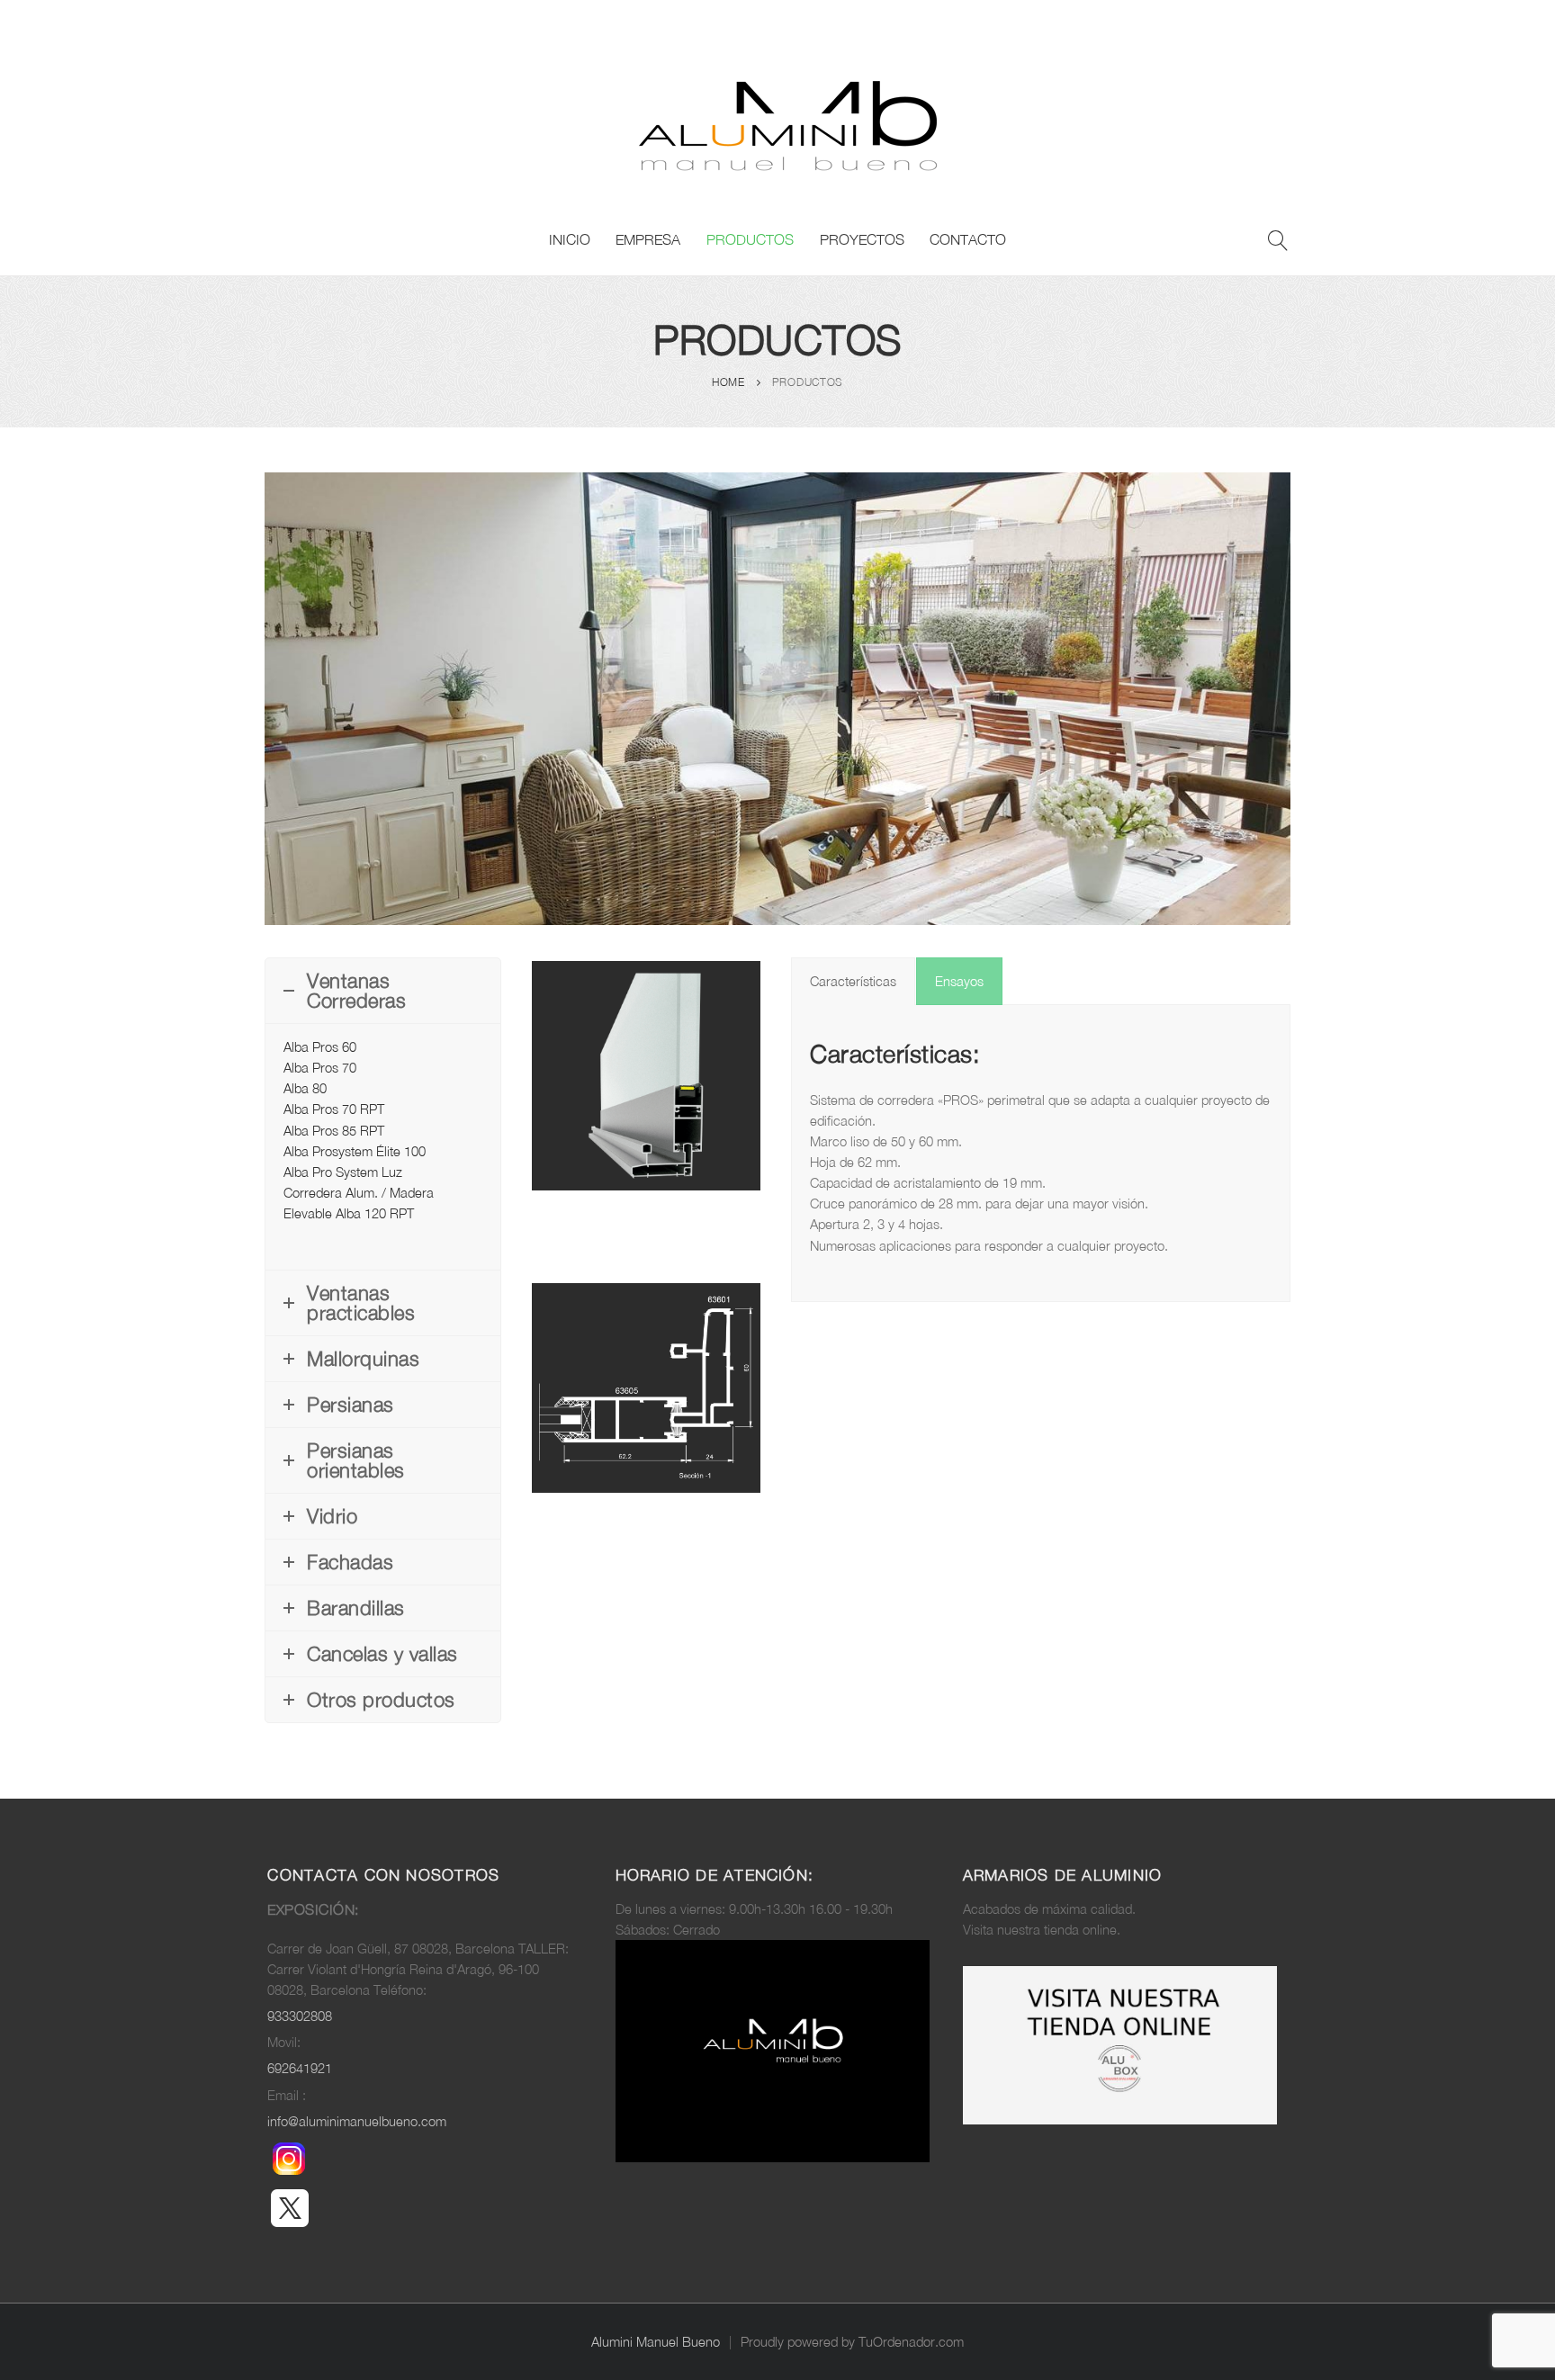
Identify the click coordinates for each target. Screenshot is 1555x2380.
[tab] (853, 981)
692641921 (300, 2068)
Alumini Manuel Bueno (656, 2342)
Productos (750, 239)
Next (787, 1388)
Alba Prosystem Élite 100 (355, 1151)
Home (728, 382)
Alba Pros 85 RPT (334, 1131)
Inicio (570, 239)
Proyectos (862, 239)
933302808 (300, 2016)
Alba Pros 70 (320, 1068)
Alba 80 (305, 1088)
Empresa (648, 239)
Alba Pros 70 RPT (334, 1109)
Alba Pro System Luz (343, 1172)
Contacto (968, 239)
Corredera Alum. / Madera (359, 1193)
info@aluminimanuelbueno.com (357, 2121)
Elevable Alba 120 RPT (349, 1213)
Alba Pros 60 (320, 1047)
